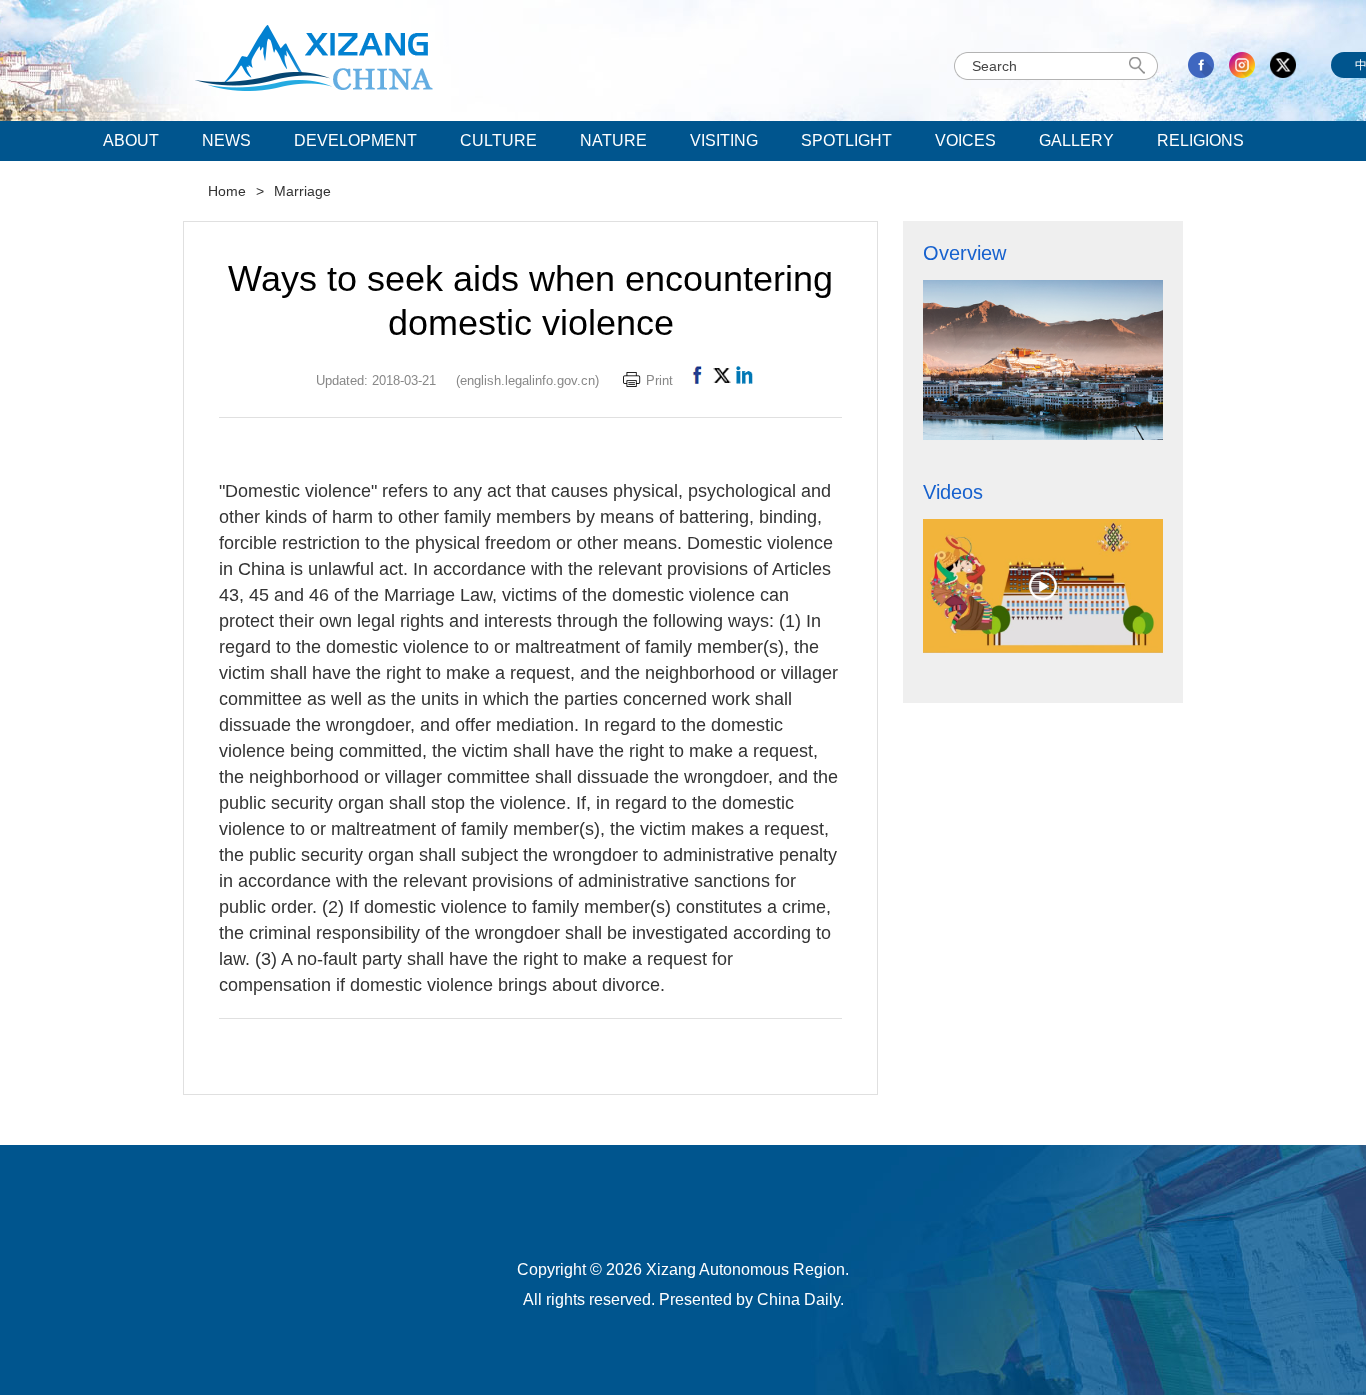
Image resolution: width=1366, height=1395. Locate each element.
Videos (953, 492)
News (226, 140)
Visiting (724, 140)
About (131, 140)
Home (227, 191)
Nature (613, 140)
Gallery (1076, 140)
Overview (964, 253)
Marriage (302, 191)
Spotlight (846, 140)
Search (1140, 66)
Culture (498, 140)
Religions (1200, 140)
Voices (965, 140)
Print (659, 380)
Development (355, 140)
